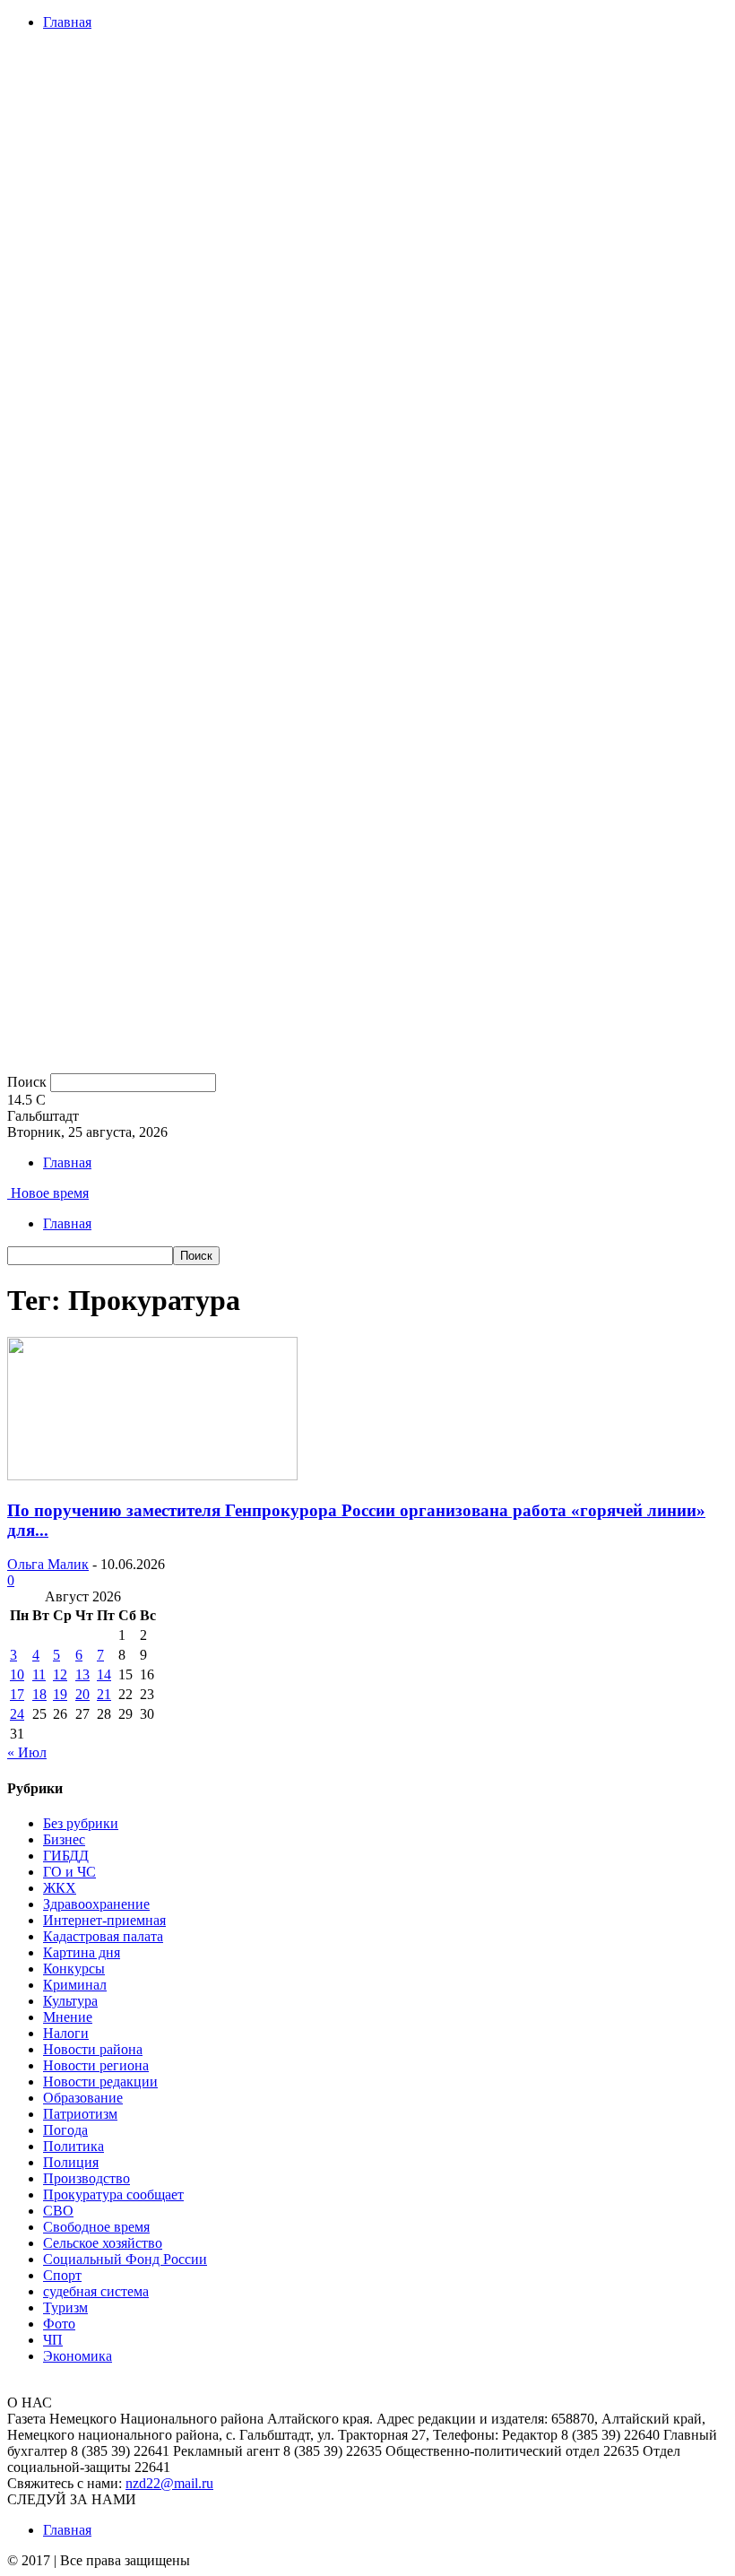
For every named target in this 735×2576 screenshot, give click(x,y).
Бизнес (64, 1839)
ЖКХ (60, 1888)
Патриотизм (80, 2114)
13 (82, 1674)
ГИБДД (66, 1856)
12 (60, 1674)
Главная (67, 22)
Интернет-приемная (104, 1920)
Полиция (71, 2162)
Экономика (78, 2356)
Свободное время (96, 2227)
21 (104, 1694)
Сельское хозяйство (103, 2243)
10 (17, 1674)
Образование (83, 2098)
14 (104, 1674)
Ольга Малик (48, 1564)
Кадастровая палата (103, 1936)
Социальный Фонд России (125, 2259)
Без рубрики (81, 1823)
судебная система (96, 2291)
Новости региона (96, 2065)
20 (82, 1694)
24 (17, 1714)
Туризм (65, 2307)
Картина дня (82, 1952)
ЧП (53, 2340)
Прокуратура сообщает (113, 2194)
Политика (73, 2146)
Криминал (75, 1985)
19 (60, 1694)
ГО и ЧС (69, 1872)
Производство (86, 2178)
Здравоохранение (96, 1904)
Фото (59, 2324)
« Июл (27, 1752)
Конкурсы (74, 1969)
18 (39, 1694)
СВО (58, 2211)
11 (39, 1674)
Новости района (93, 2049)
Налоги (66, 2033)
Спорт (62, 2275)
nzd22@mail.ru (169, 2483)
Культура (70, 2001)
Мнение (68, 2017)
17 (17, 1694)
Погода (65, 2130)
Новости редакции (100, 2082)
